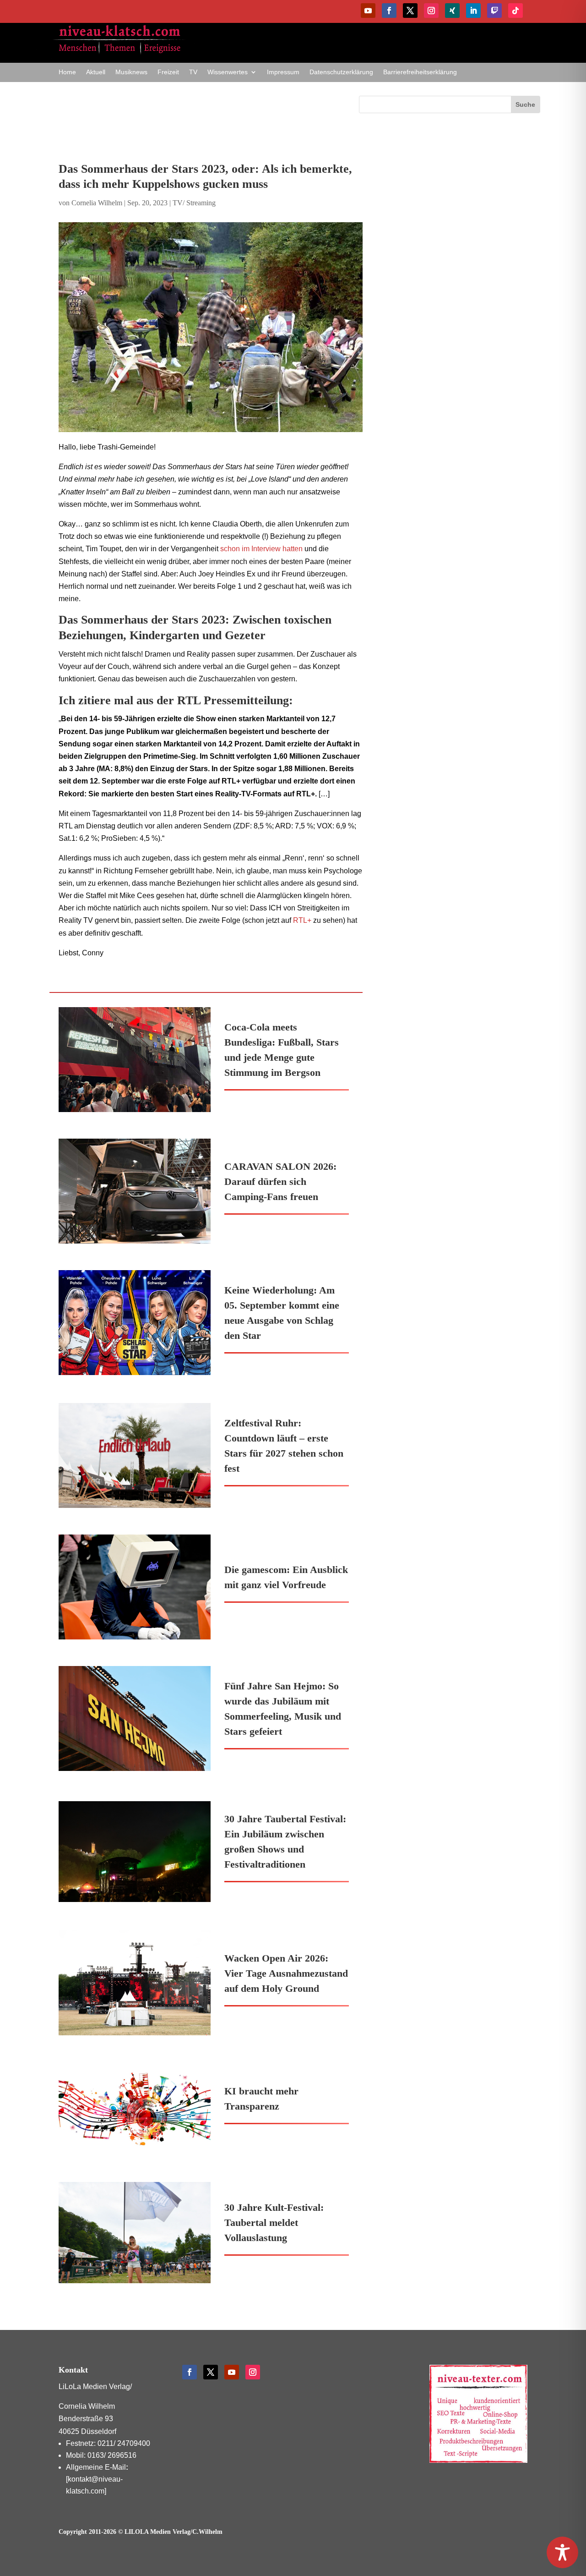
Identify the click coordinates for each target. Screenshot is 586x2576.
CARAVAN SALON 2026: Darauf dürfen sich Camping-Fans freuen (280, 1181)
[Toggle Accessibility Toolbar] (562, 2552)
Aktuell (96, 72)
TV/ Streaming (194, 203)
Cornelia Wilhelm (97, 203)
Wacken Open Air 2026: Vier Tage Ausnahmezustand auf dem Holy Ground (286, 1973)
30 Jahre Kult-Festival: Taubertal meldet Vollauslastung (274, 2222)
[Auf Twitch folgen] (494, 11)
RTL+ (302, 920)
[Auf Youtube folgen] (368, 11)
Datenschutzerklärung (341, 72)
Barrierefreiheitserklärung (420, 72)
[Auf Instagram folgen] (431, 11)
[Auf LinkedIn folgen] (473, 11)
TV (193, 72)
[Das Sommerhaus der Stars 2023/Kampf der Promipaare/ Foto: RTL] (211, 327)
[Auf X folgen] (410, 11)
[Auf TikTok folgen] (515, 11)
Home (67, 72)
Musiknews (131, 72)
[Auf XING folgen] (452, 11)
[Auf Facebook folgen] (389, 11)
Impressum (283, 72)
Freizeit (168, 72)
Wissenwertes (228, 72)
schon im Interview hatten (261, 549)
